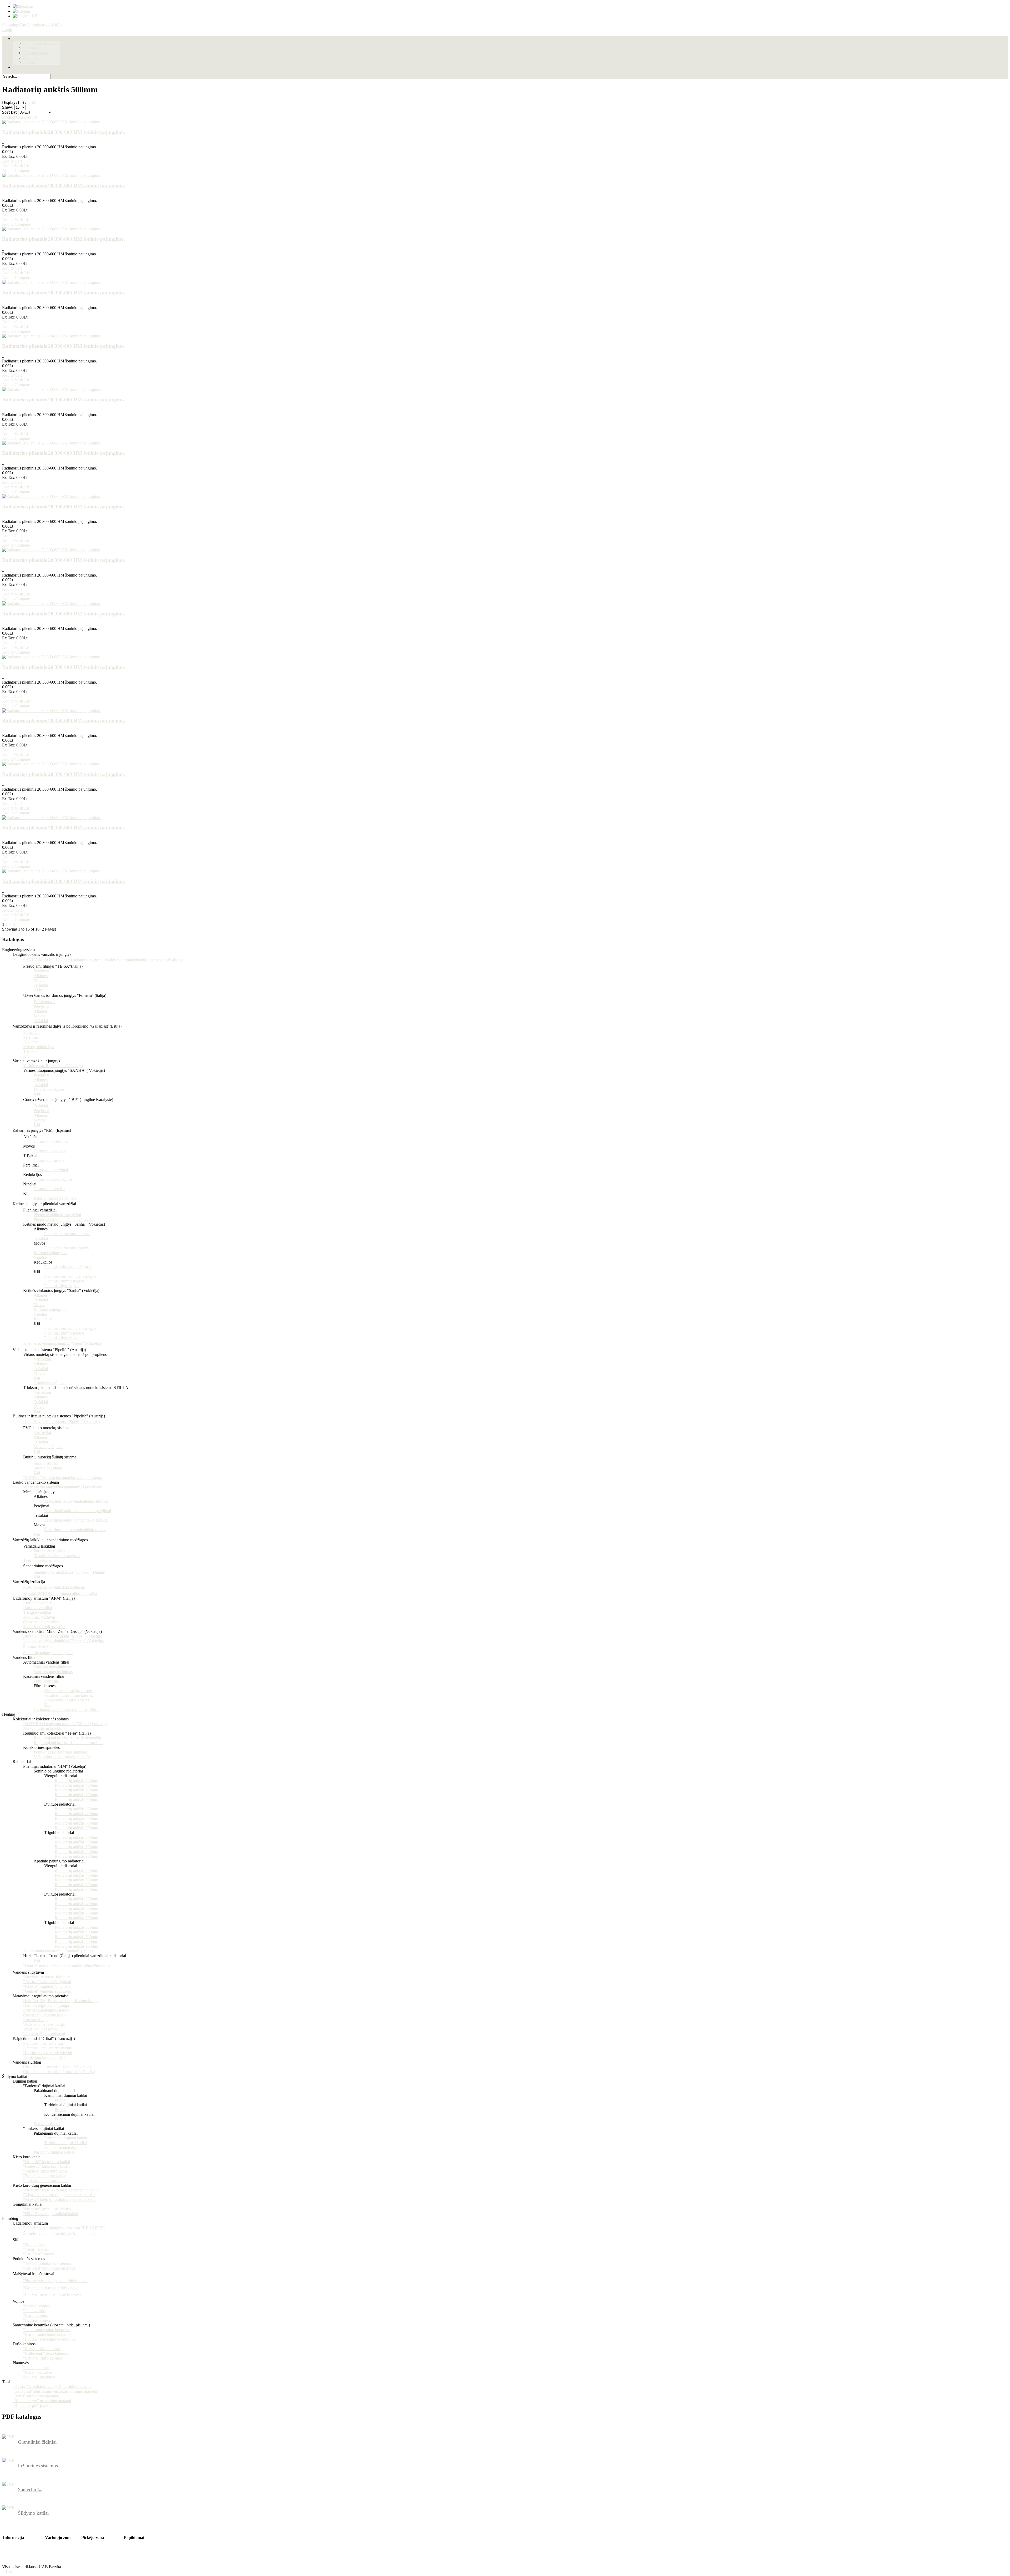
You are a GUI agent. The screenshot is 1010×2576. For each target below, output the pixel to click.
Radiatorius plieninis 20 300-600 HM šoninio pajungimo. (64, 132)
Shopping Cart (32, 25)
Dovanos (131, 2542)
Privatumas (12, 2552)
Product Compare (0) (20, 117)
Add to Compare (16, 171)
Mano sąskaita (57, 2542)
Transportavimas (17, 2547)
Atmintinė (53, 2552)
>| (13, 924)
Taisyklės (11, 2561)
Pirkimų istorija (58, 2547)
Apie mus (11, 2542)
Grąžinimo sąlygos (18, 2556)
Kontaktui (90, 2542)
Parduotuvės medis (97, 2552)
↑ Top (7, 2571)
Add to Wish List (16, 166)
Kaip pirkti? (134, 2547)
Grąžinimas (91, 2547)
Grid (31, 102)
